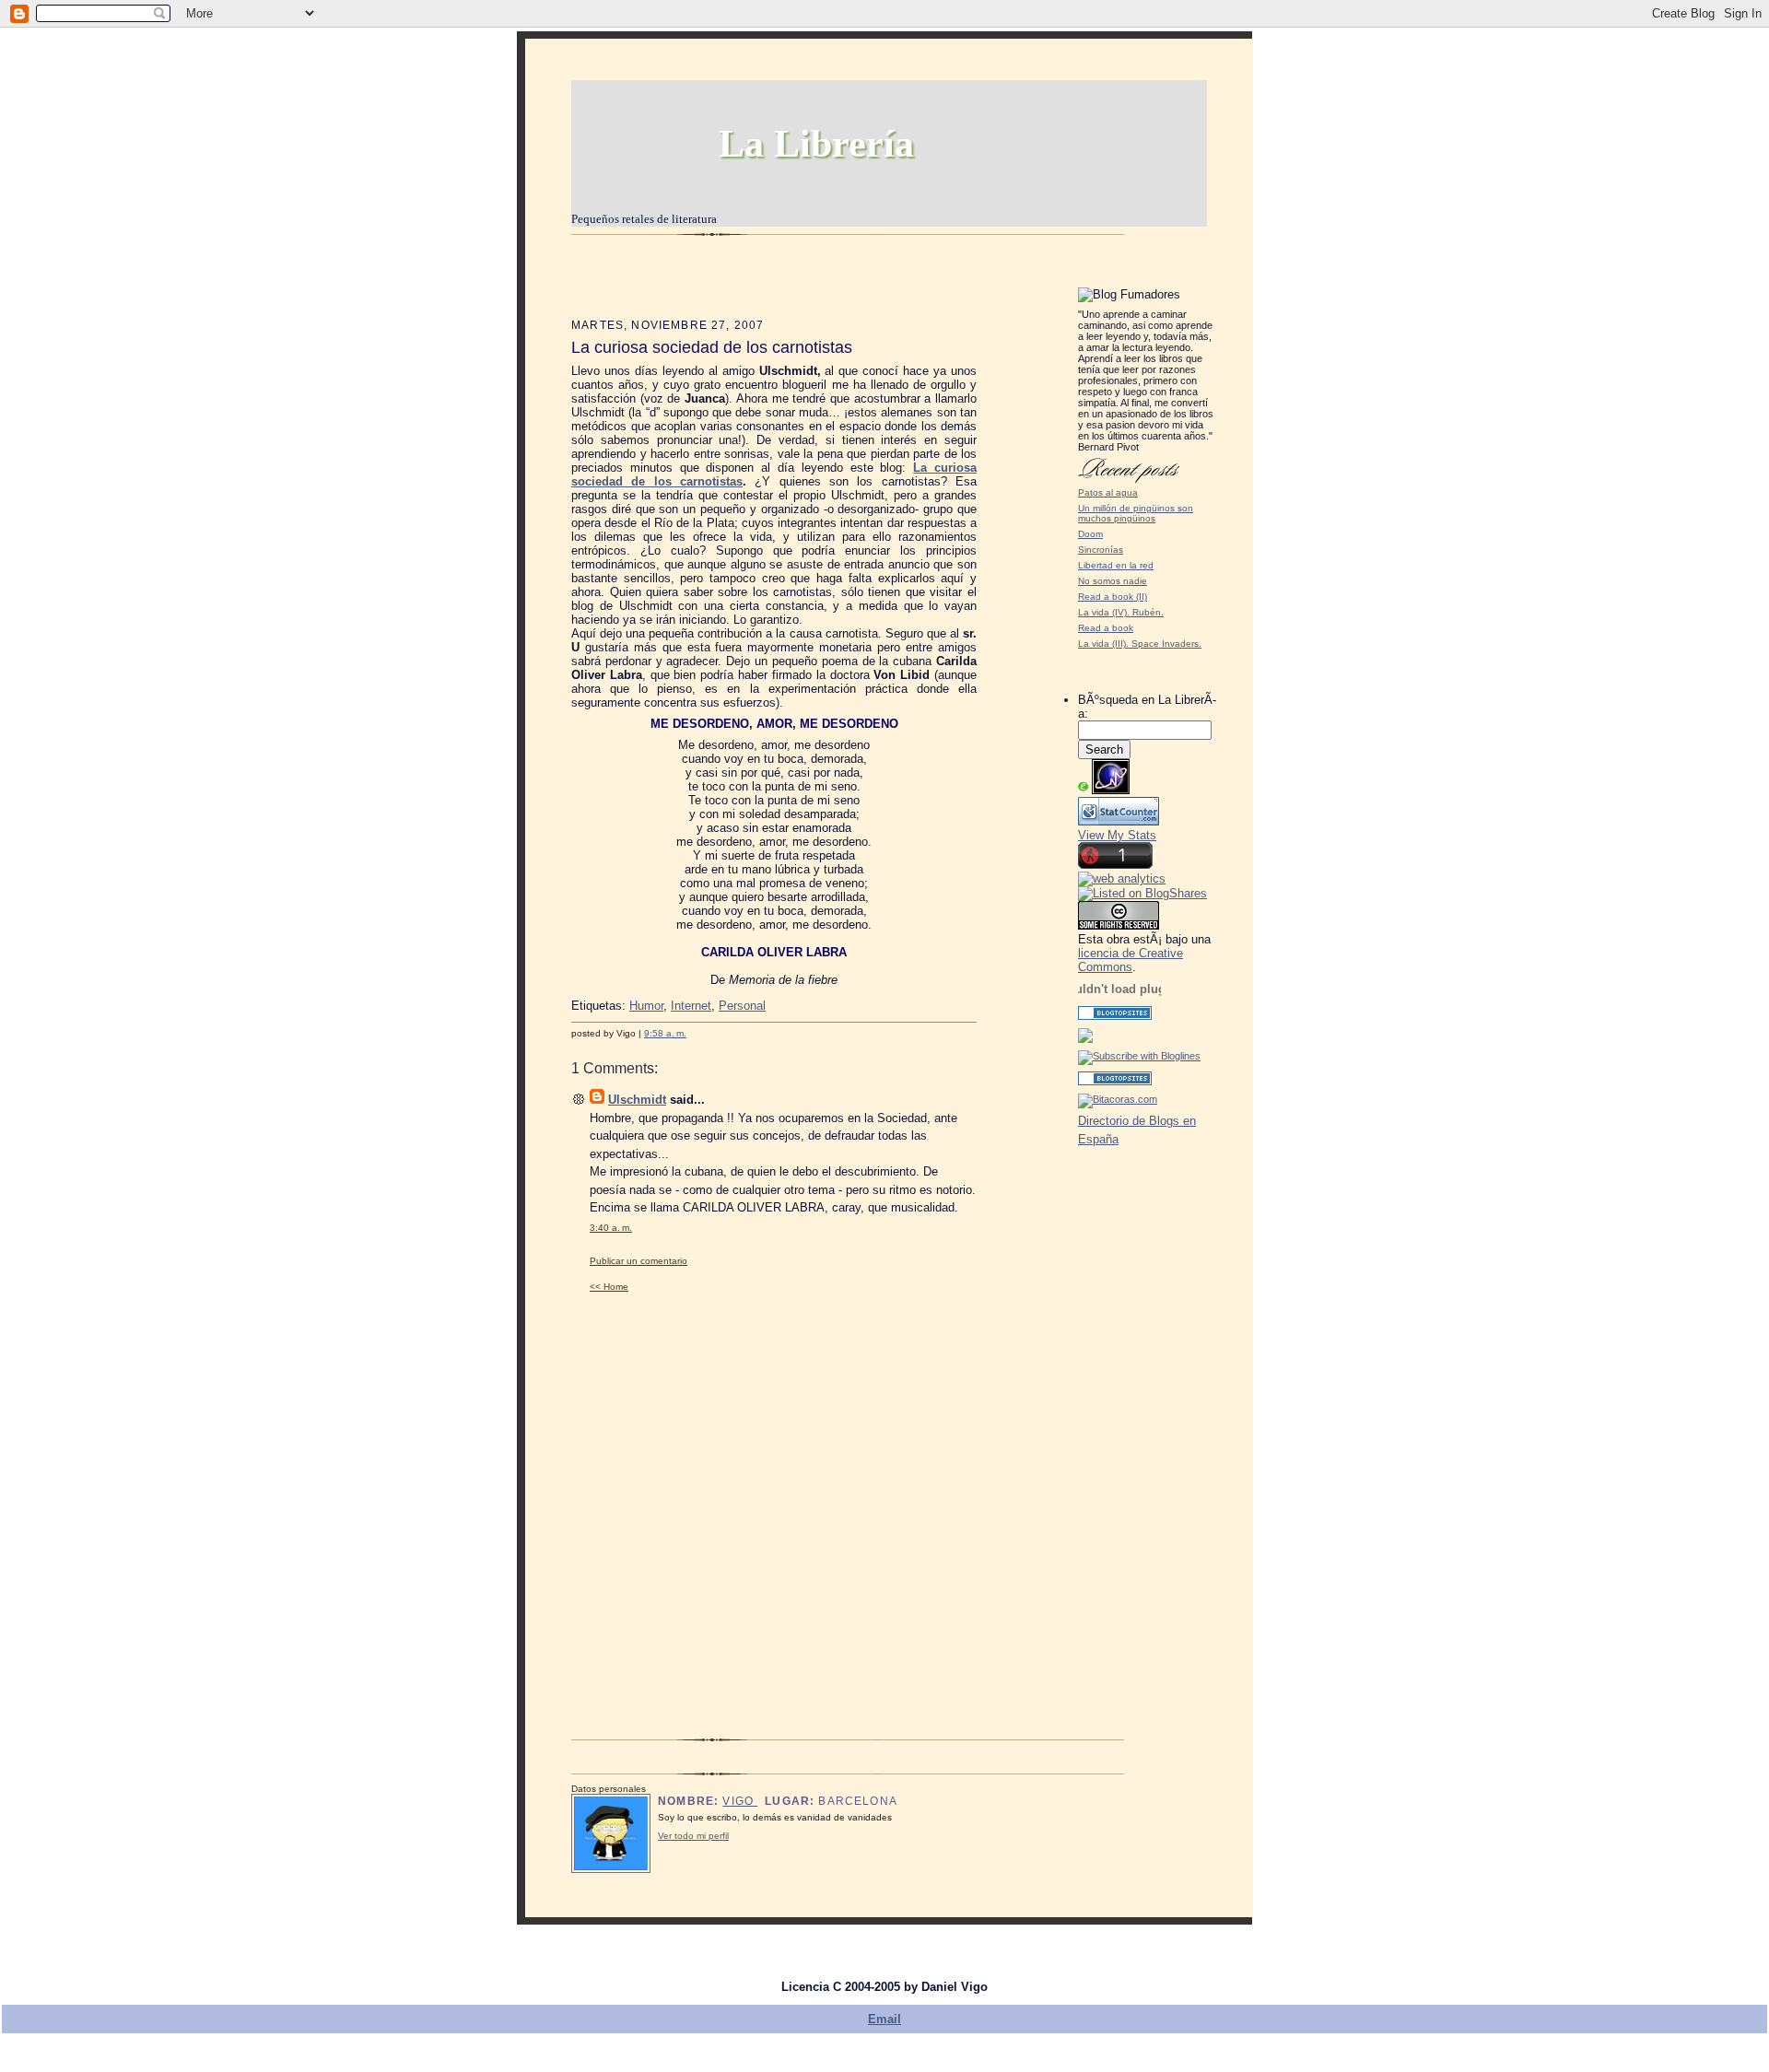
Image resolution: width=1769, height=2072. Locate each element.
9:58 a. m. (665, 1033)
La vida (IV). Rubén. (1121, 612)
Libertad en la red (1116, 565)
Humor (646, 1006)
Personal (742, 1006)
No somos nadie (1113, 581)
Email (884, 2019)
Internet (691, 1006)
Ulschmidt (637, 1100)
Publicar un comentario (638, 1261)
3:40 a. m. (611, 1228)
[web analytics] (1122, 878)
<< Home (609, 1287)
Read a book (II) (1113, 597)
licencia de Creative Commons (1131, 960)
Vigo (740, 1801)
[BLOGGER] (1085, 1039)
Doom (1090, 534)
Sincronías (1101, 550)
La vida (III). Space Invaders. (1140, 644)
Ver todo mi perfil (693, 1836)
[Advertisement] (1133, 1422)
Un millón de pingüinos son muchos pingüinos (1136, 513)
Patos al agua (1108, 492)
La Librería (816, 144)
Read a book (1106, 628)
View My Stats (1117, 835)
